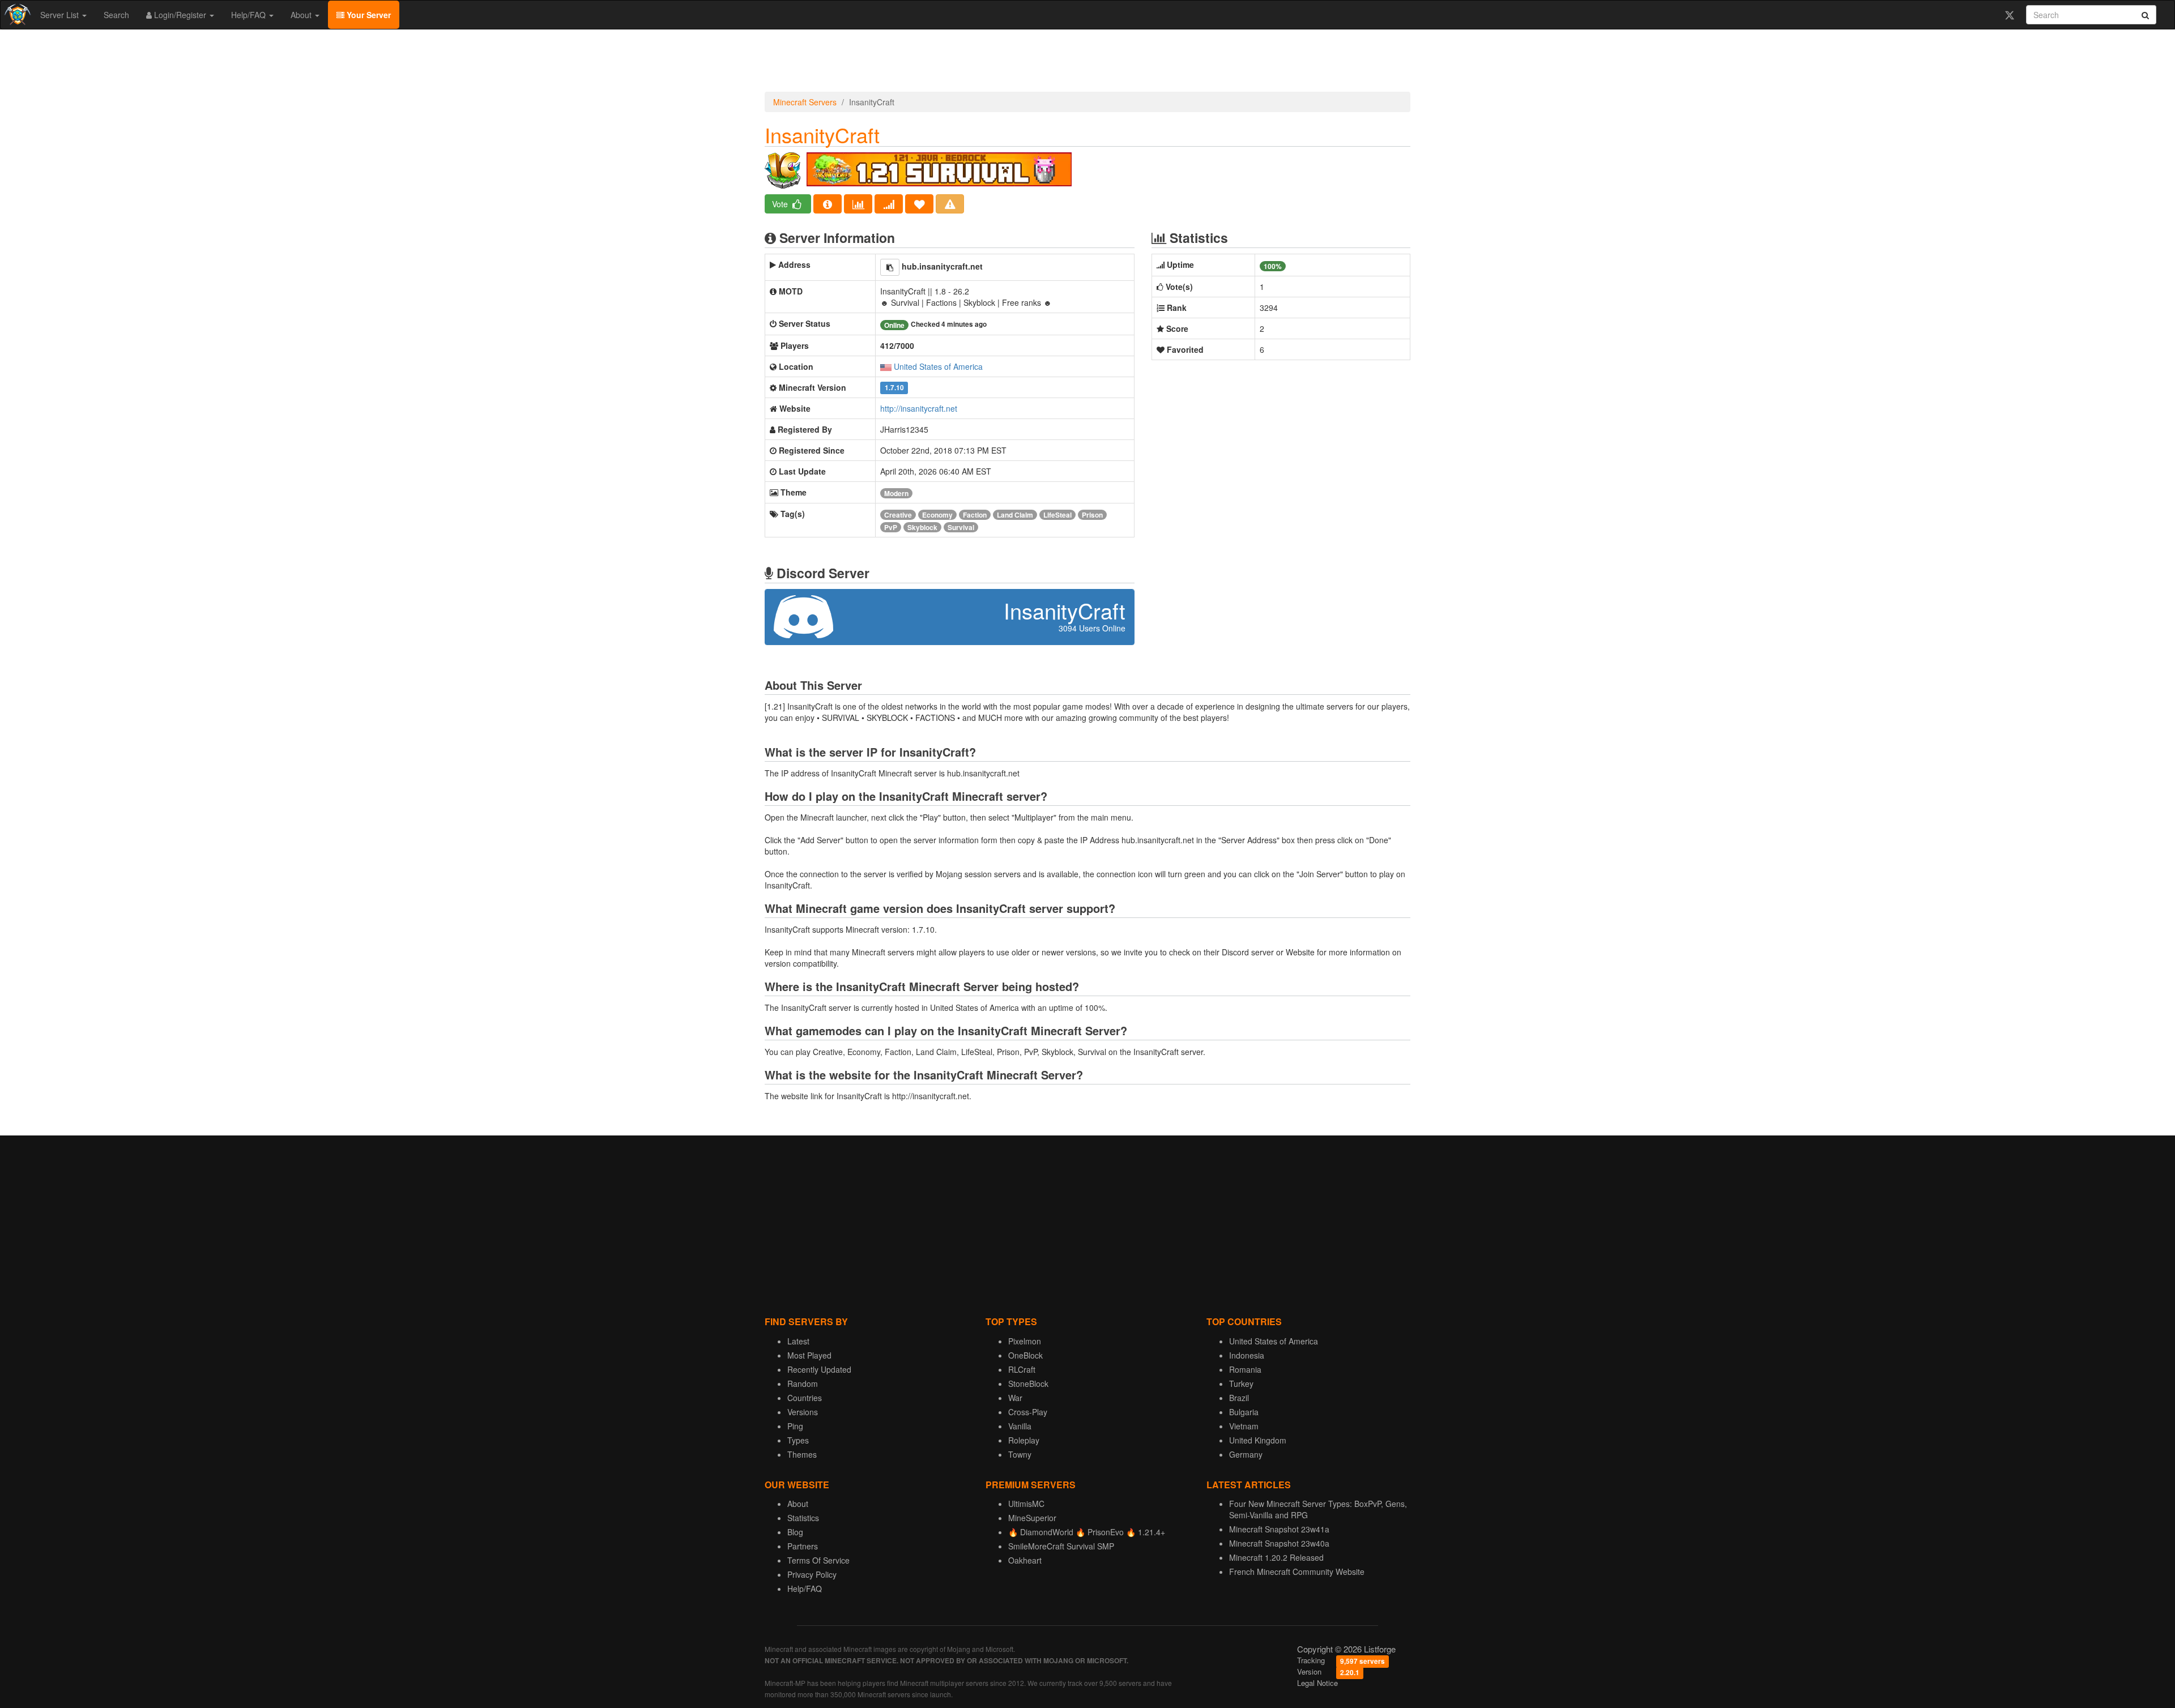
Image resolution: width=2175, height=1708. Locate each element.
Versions (803, 1412)
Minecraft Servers (805, 102)
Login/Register (180, 15)
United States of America (938, 366)
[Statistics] (858, 204)
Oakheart (1025, 1560)
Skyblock (922, 527)
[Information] (828, 204)
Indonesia (1247, 1355)
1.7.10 (894, 388)
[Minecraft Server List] (16, 15)
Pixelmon (1025, 1341)
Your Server (368, 15)
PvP (891, 527)
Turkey (1241, 1384)
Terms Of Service (818, 1560)
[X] (2009, 15)
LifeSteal (1057, 515)
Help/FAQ (250, 15)
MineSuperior (1032, 1518)
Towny (1020, 1454)
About (302, 15)
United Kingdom (1258, 1440)
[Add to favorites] (919, 204)
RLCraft (1022, 1369)
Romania (1245, 1369)
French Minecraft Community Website (1297, 1572)
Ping (795, 1426)
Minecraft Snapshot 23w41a (1279, 1529)
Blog (795, 1532)
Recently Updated (819, 1369)
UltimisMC (1026, 1504)
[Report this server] (950, 204)
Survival (961, 527)
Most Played (809, 1355)
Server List (61, 15)
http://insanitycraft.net (919, 408)
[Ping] (889, 204)
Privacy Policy (812, 1574)
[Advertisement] (1087, 63)
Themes (802, 1454)
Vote (781, 204)
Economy (937, 515)
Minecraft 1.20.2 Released (1276, 1557)
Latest (798, 1341)
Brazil (1239, 1398)
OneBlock (1025, 1355)
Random (803, 1384)
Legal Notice (1317, 1683)
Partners (803, 1546)
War (1015, 1398)
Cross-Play (1028, 1412)
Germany (1246, 1454)
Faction (975, 515)
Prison (1092, 515)
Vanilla (1020, 1426)
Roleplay (1024, 1440)
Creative (898, 515)
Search (116, 15)
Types (798, 1440)
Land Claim (1015, 515)
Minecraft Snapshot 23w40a (1279, 1543)
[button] (890, 267)
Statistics (803, 1518)
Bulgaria (1244, 1412)
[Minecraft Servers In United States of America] (886, 366)
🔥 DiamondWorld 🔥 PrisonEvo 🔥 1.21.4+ (1087, 1532)
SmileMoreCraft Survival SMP (1061, 1546)
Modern (896, 493)
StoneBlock (1028, 1384)
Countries (805, 1398)
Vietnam (1244, 1426)
